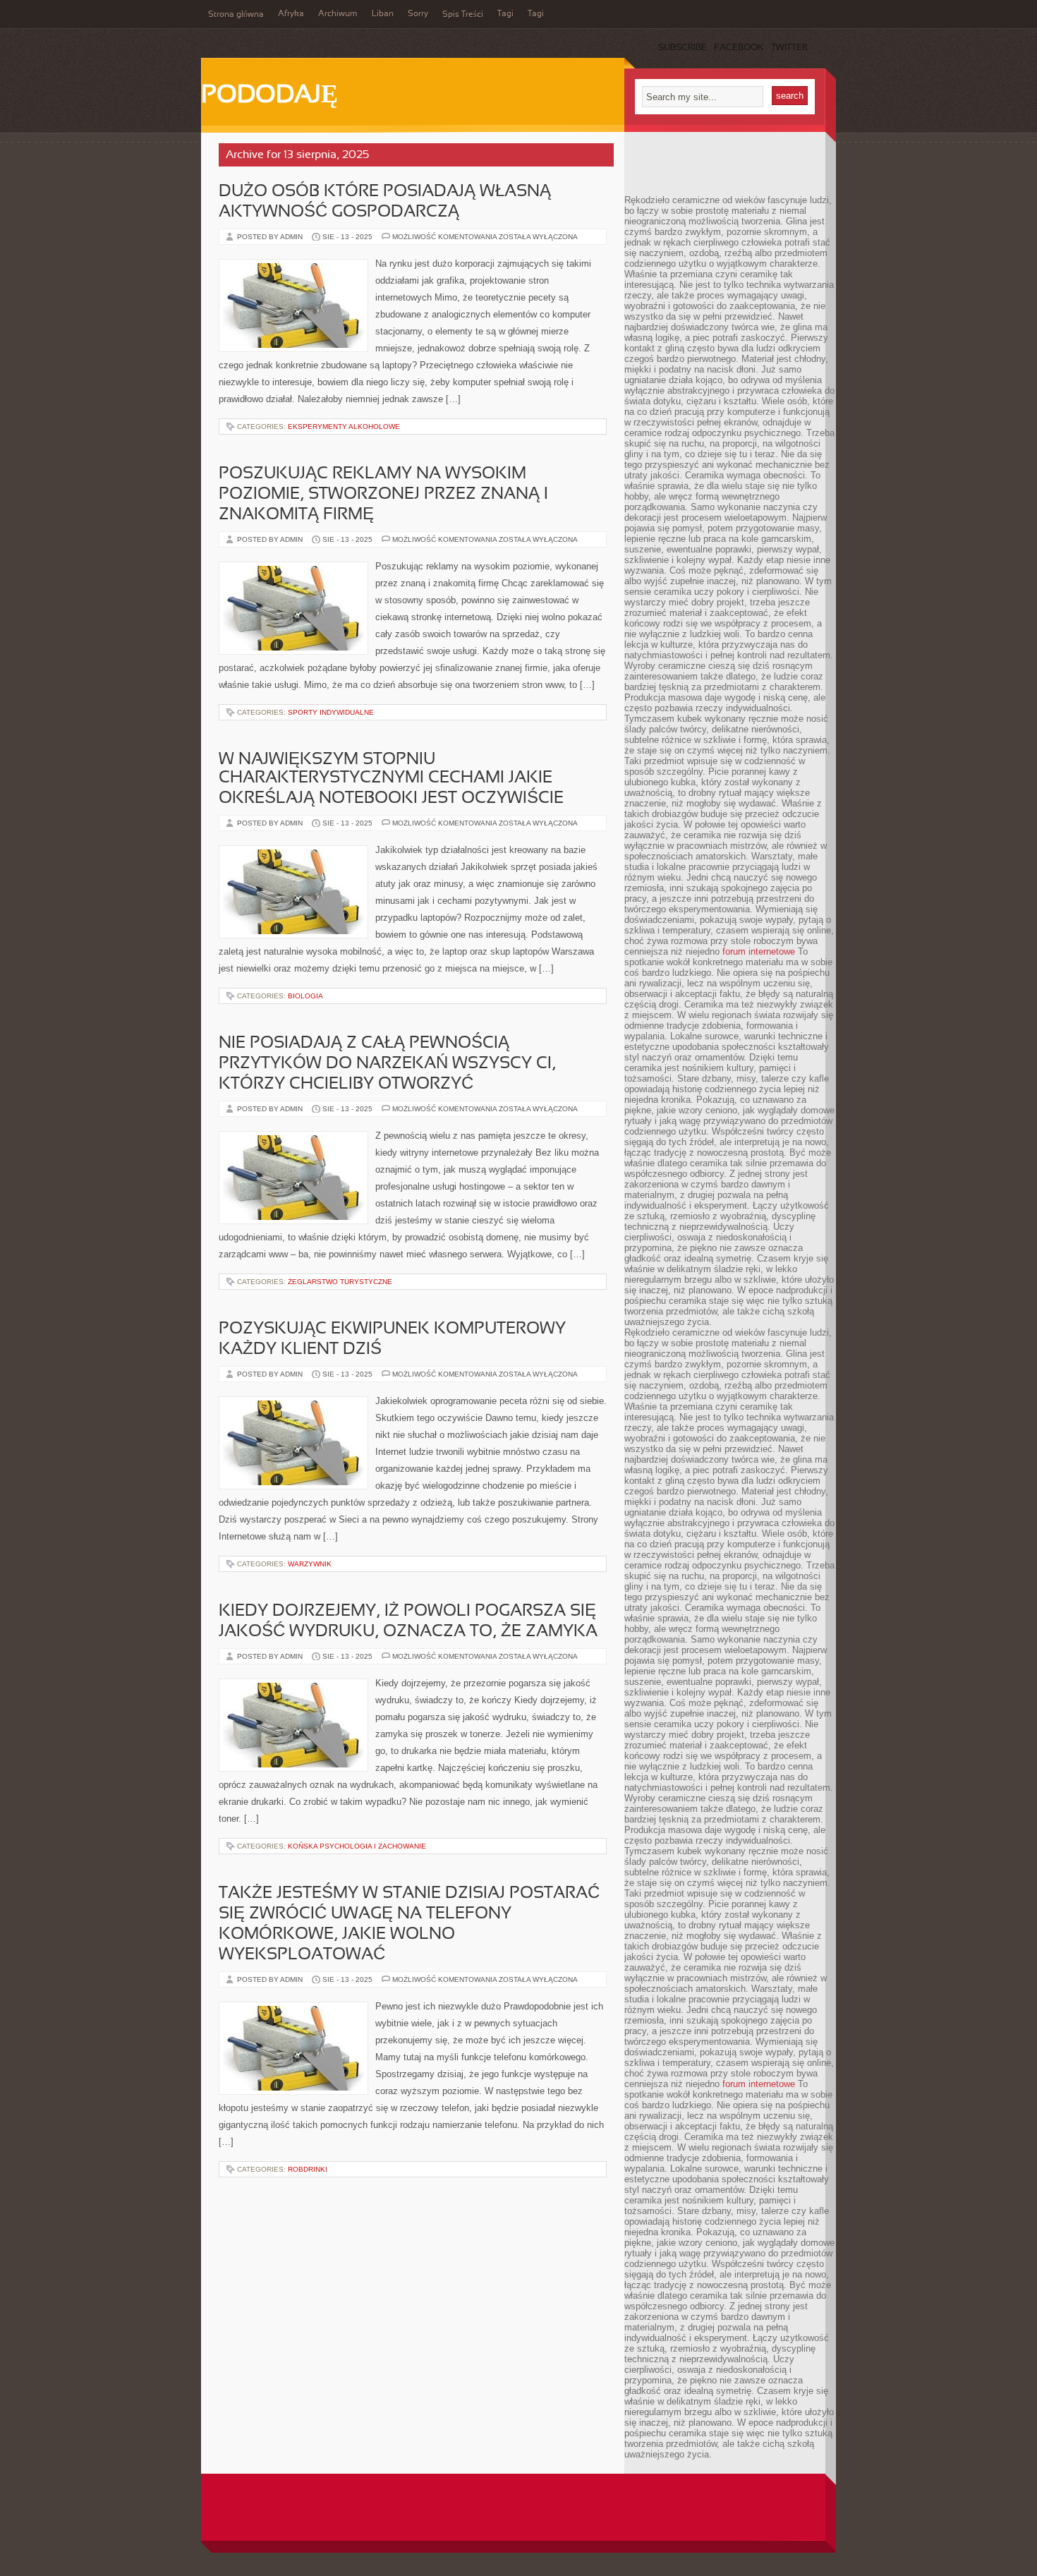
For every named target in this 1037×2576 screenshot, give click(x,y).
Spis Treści (463, 15)
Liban (383, 14)
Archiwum (338, 14)
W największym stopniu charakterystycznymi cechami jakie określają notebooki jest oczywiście (391, 779)
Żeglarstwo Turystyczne (340, 1282)
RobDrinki (308, 2169)
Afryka (291, 14)
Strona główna (236, 15)
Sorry (418, 14)
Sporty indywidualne (331, 712)
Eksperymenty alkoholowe (344, 427)
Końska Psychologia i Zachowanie (357, 1846)
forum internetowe (759, 951)
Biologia (305, 996)
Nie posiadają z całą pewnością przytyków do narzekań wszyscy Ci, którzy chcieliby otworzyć (387, 1064)
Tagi (505, 14)
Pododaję (269, 96)
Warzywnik (310, 1564)
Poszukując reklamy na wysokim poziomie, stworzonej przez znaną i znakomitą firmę (383, 495)
